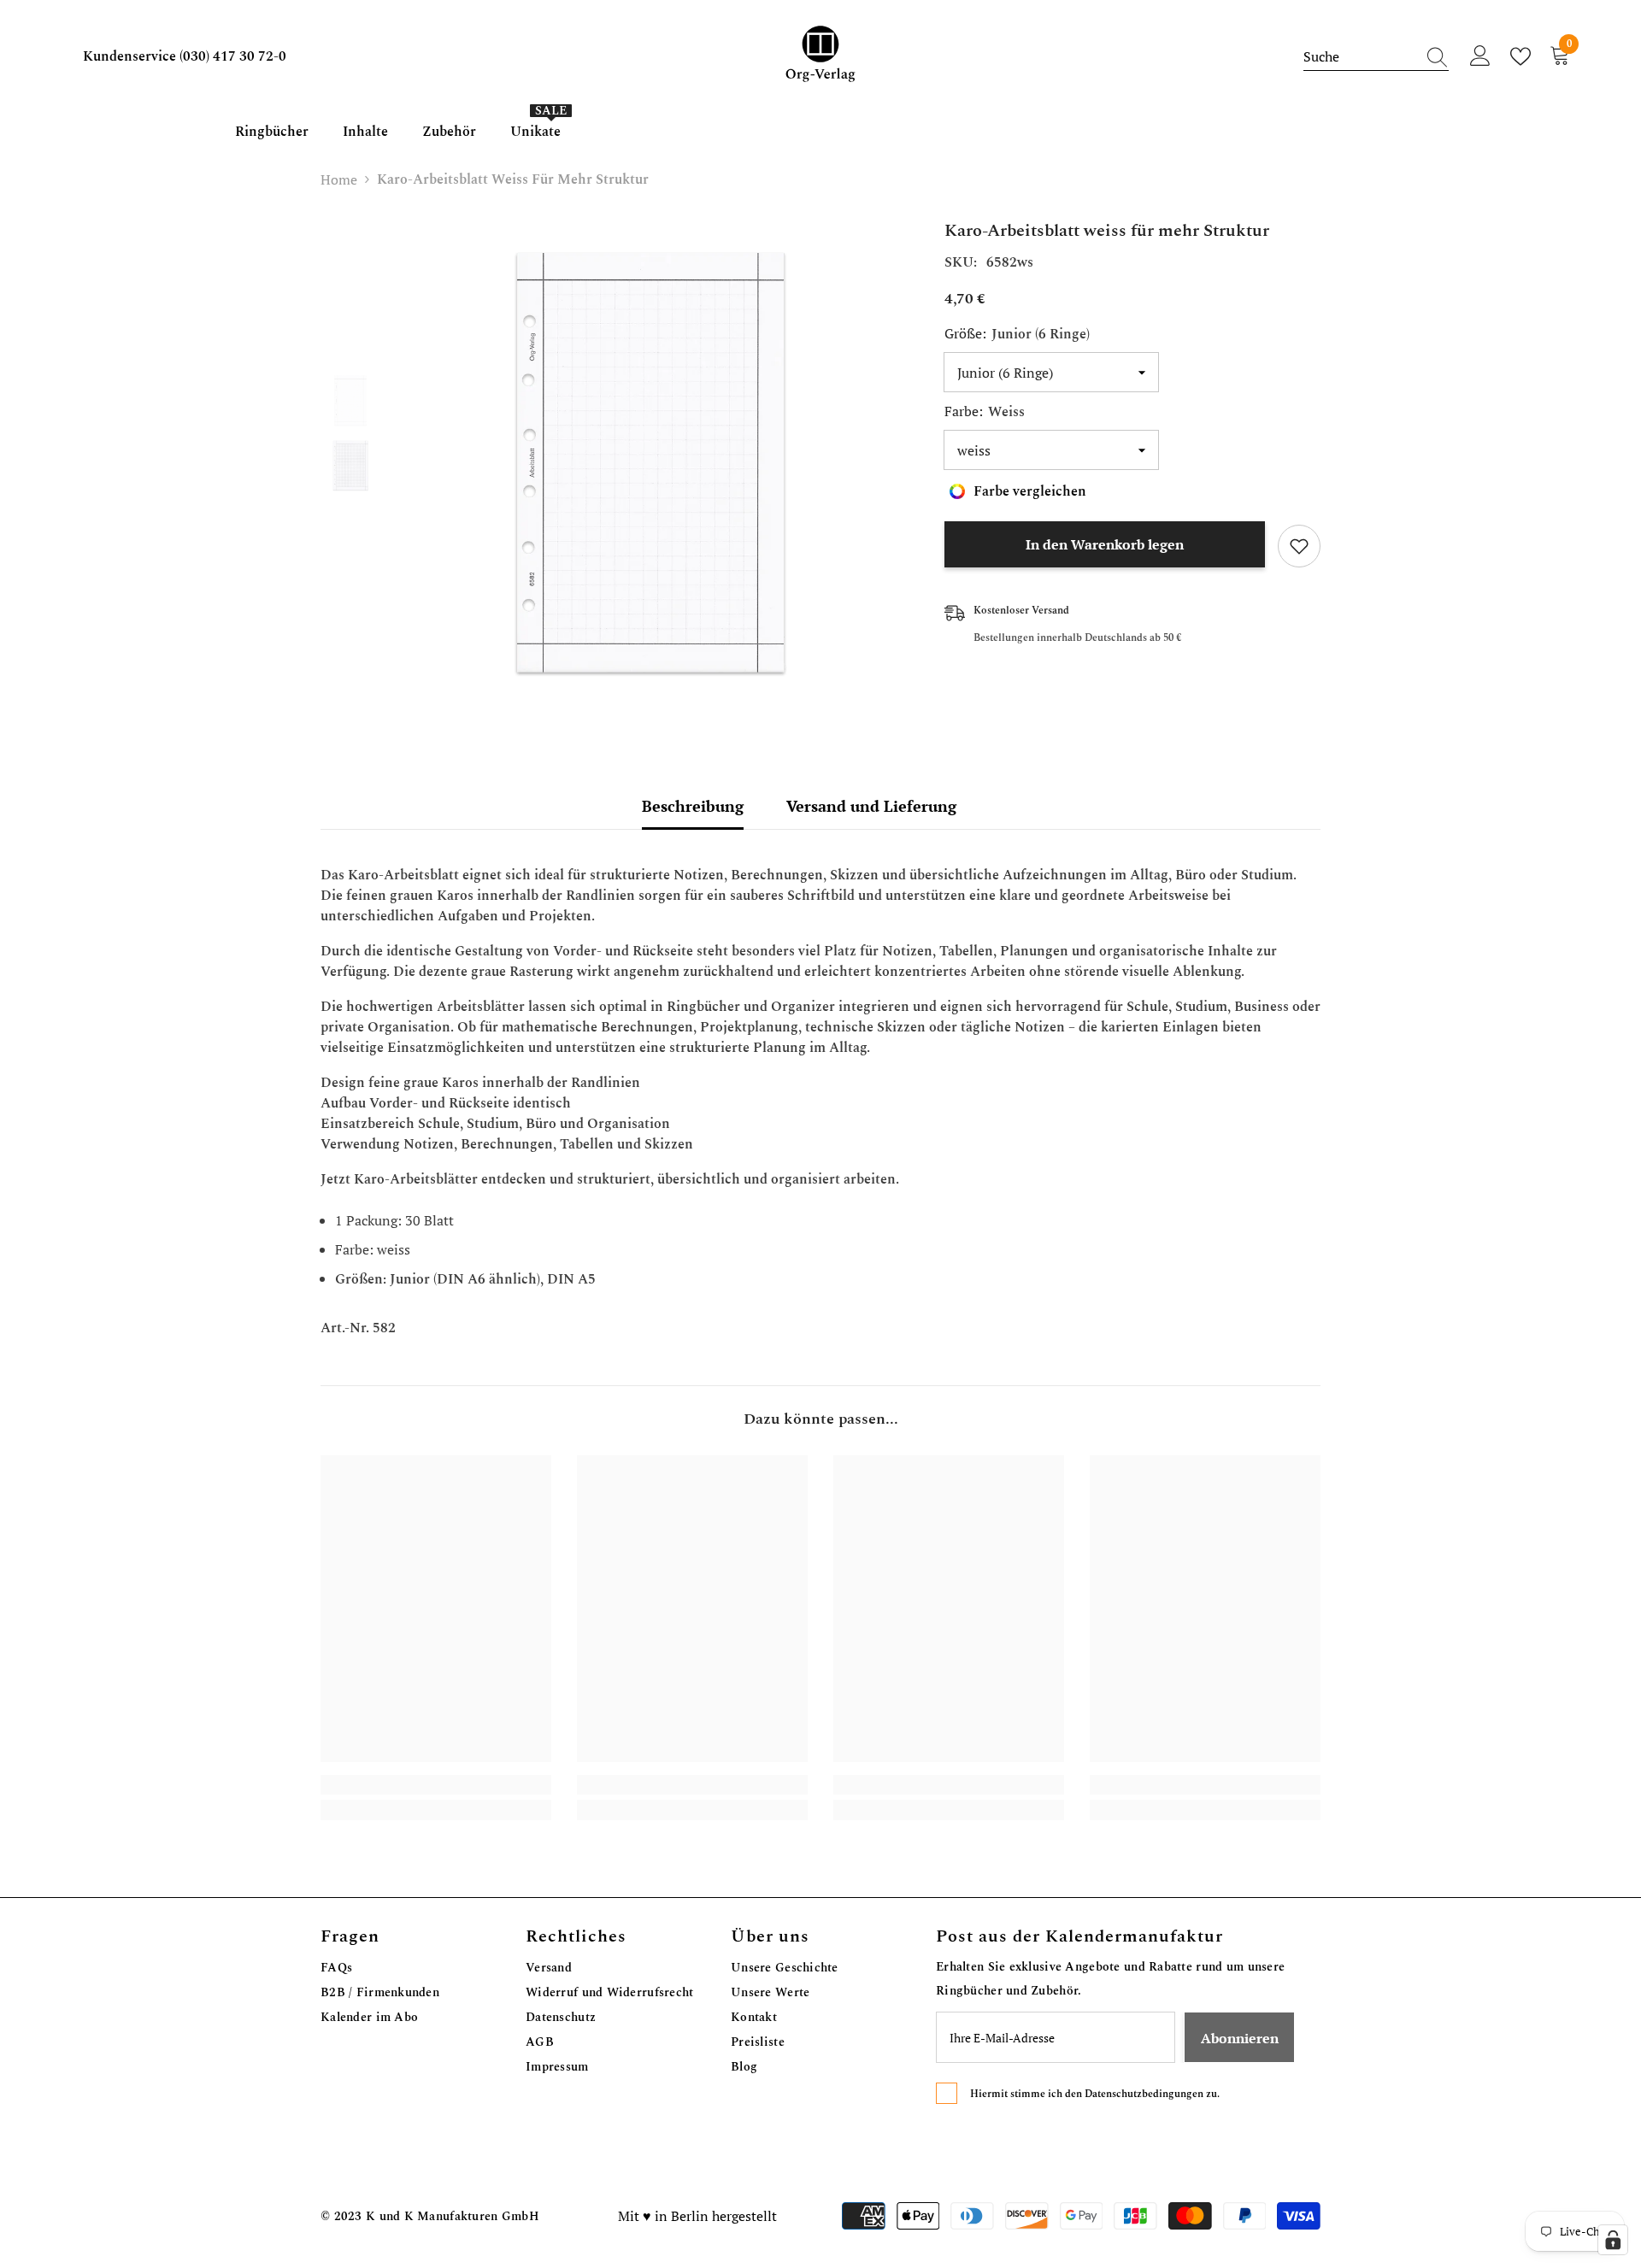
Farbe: (985, 412)
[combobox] (1360, 56)
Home (339, 179)
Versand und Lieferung (871, 806)
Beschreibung (693, 806)
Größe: (1017, 334)
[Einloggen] (1480, 56)
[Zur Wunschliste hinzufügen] (1299, 546)
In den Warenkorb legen (1105, 544)
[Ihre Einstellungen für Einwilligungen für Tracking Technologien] (1613, 2240)
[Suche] (1376, 57)
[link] (436, 1785)
